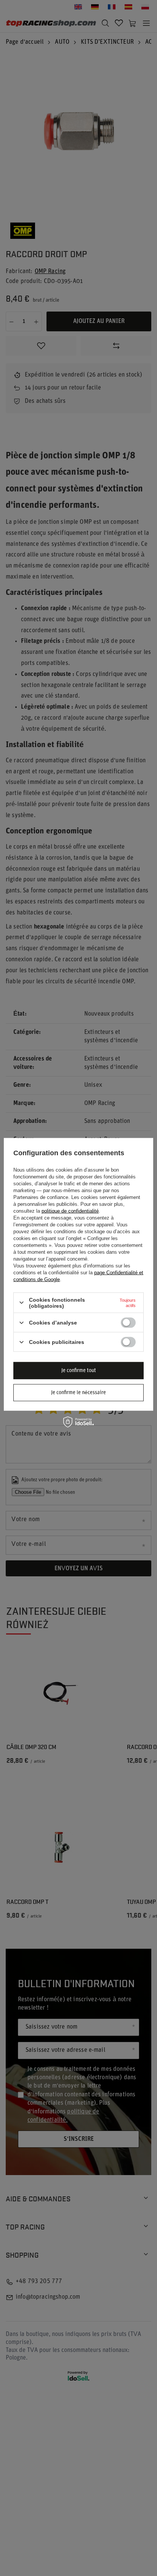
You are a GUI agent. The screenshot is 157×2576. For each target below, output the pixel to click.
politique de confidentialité (70, 1211)
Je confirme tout (79, 1370)
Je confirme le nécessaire (78, 1392)
